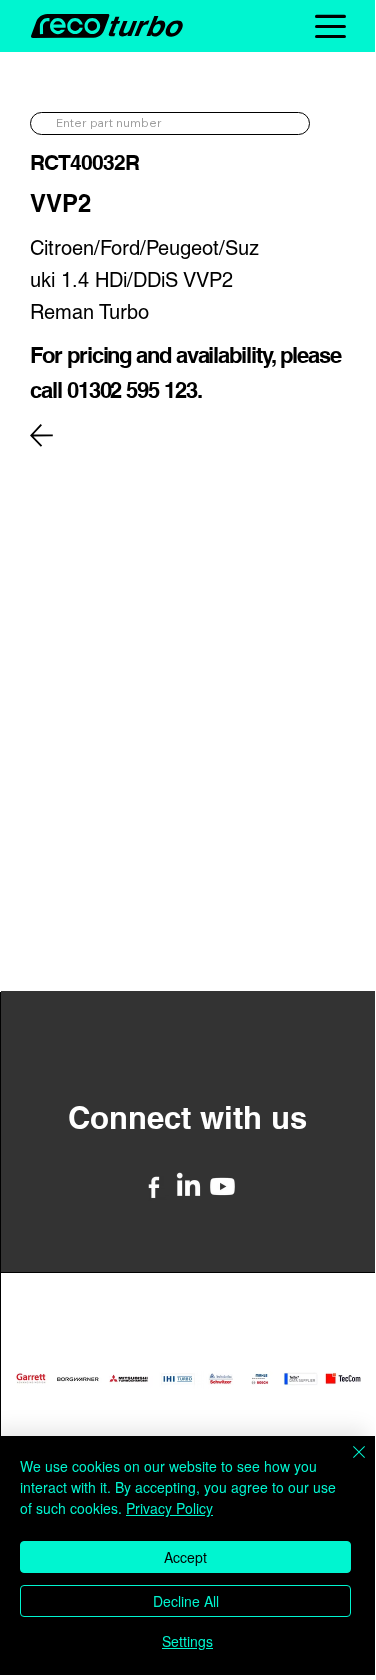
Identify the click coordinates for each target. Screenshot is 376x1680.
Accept (185, 1557)
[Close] (347, 1464)
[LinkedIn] (188, 1186)
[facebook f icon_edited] (154, 1186)
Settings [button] (187, 1641)
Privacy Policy (169, 1508)
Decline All (186, 1601)
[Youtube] (222, 1186)
